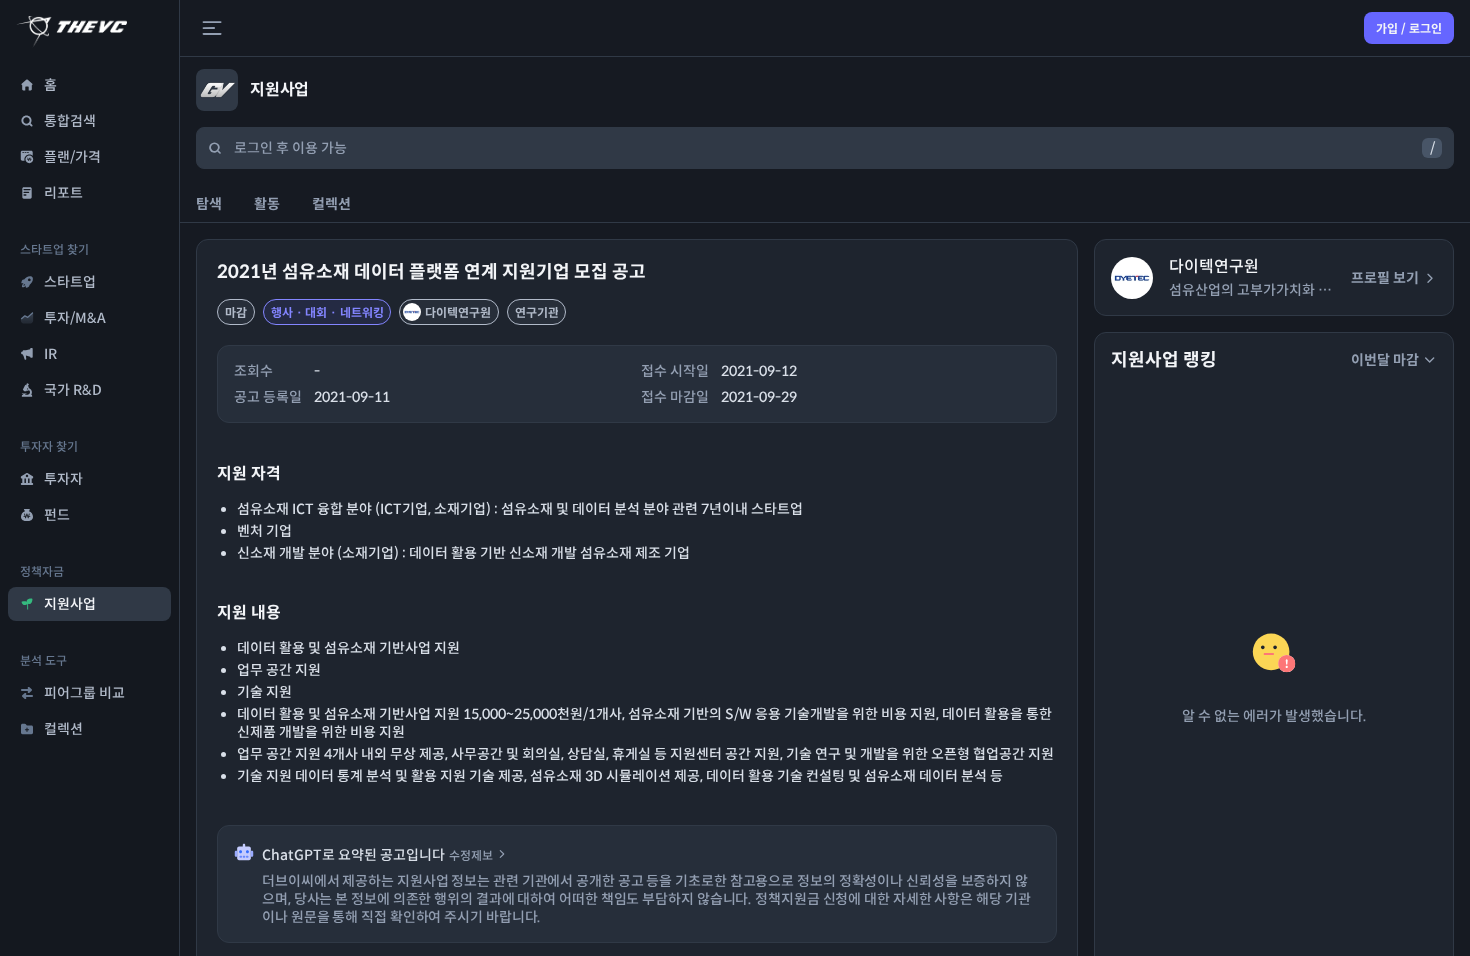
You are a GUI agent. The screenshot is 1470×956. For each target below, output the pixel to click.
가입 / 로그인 (1409, 28)
